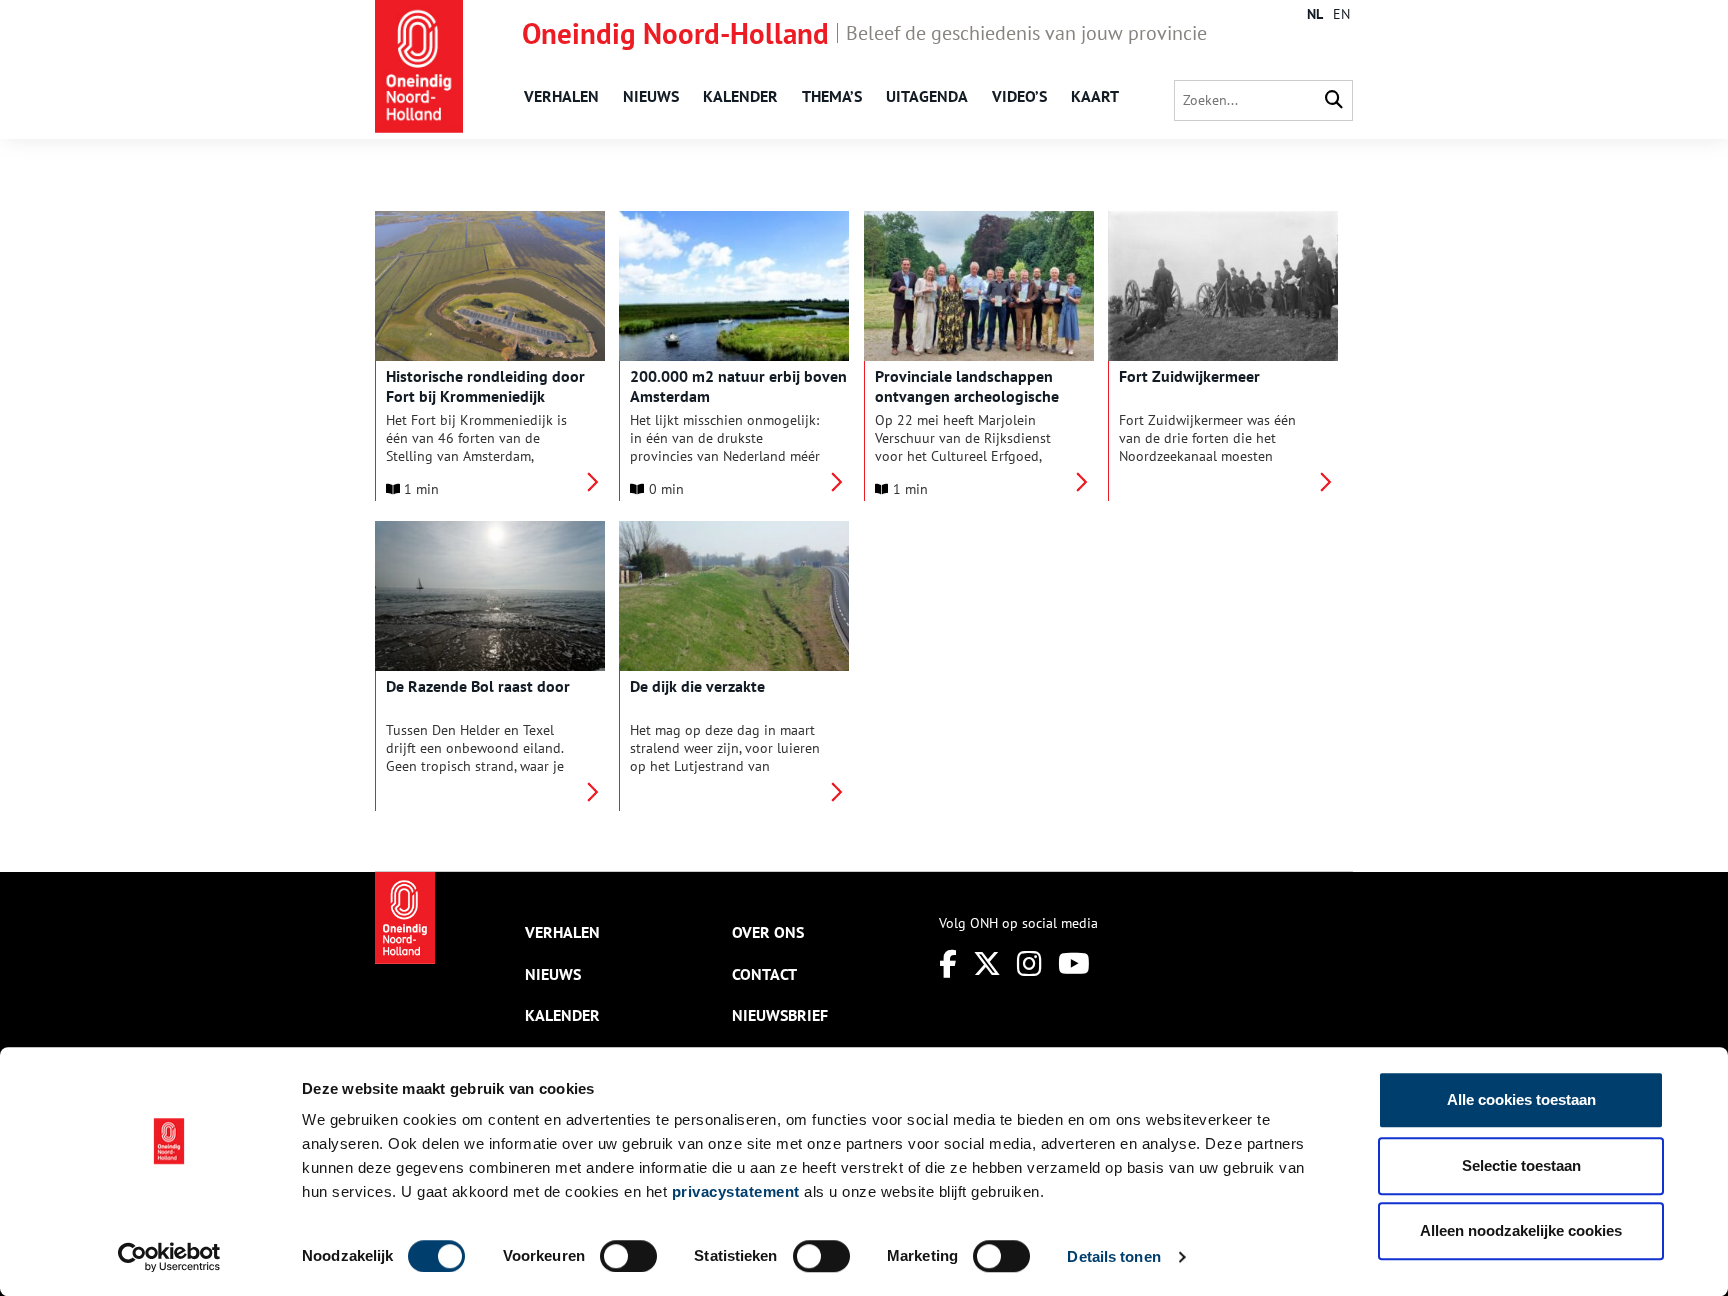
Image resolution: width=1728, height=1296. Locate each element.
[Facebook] (948, 963)
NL (1315, 14)
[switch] (628, 1256)
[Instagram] (1029, 963)
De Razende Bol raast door (478, 686)
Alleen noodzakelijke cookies (1521, 1230)
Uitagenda (927, 96)
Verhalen (561, 96)
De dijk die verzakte (697, 686)
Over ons (768, 932)
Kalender (740, 96)
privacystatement (736, 1191)
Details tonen (1113, 1256)
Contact (764, 974)
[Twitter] (987, 963)
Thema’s (832, 96)
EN (1341, 14)
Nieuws (651, 96)
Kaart (1095, 96)
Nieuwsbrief (780, 1015)
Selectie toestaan (1521, 1165)
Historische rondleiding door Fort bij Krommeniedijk (485, 386)
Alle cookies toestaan (1521, 1099)
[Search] (1334, 100)
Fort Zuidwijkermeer (1189, 376)
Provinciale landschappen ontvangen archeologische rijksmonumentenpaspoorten (976, 396)
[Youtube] (1074, 963)
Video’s (1019, 96)
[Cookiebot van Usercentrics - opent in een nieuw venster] (169, 1257)
